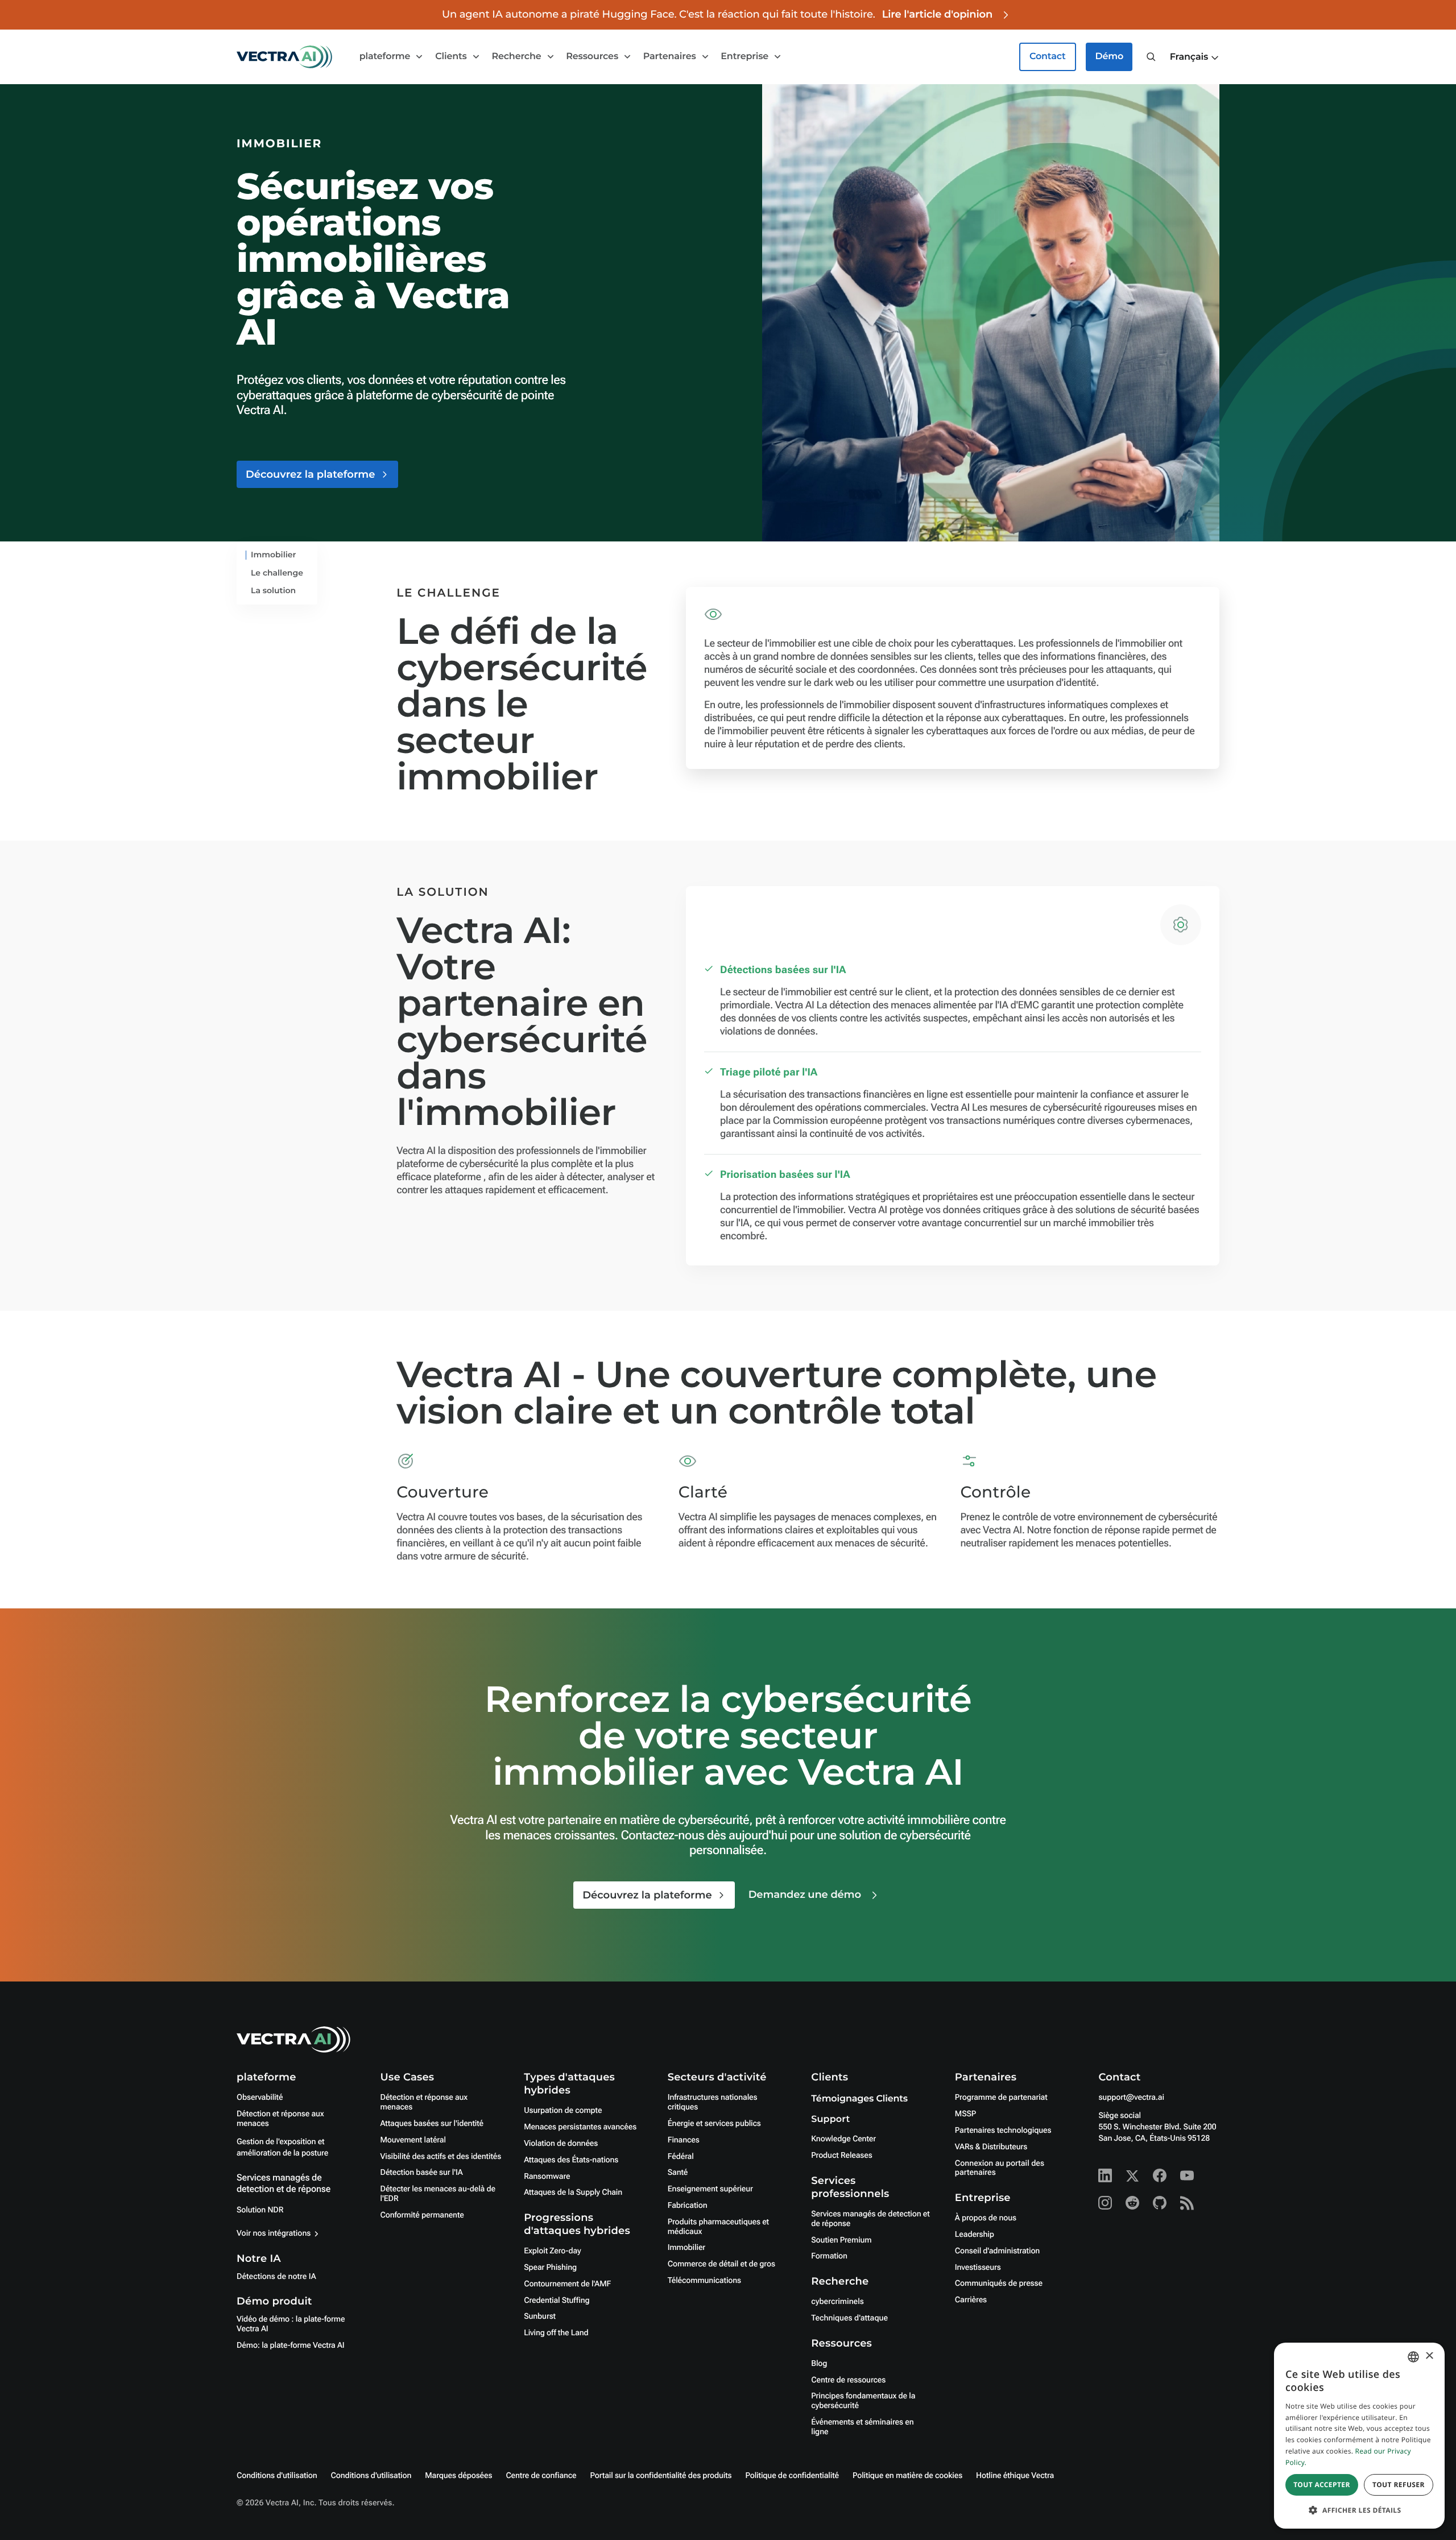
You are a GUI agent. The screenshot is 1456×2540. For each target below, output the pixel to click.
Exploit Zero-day (552, 2251)
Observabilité (260, 2098)
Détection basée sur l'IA (422, 2173)
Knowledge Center (843, 2139)
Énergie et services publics (714, 2124)
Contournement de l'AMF (567, 2284)
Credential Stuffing (557, 2301)
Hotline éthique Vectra (1015, 2476)
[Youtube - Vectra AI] (1187, 2175)
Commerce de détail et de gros (721, 2264)
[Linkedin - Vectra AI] (1105, 2175)
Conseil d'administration (997, 2251)
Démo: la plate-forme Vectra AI (291, 2345)
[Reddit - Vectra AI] (1132, 2203)
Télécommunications (704, 2281)
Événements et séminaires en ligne (862, 2427)
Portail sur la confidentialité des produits (661, 2476)
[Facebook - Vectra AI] (1160, 2175)
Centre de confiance (541, 2476)
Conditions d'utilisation (277, 2476)
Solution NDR (260, 2210)
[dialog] (1359, 2436)
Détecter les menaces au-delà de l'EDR (438, 2194)
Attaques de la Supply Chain (573, 2192)
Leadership (975, 2235)
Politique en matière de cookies (907, 2476)
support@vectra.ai (1131, 2098)
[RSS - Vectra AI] (1187, 2203)
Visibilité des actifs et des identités (441, 2157)
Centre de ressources (848, 2380)
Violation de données (561, 2144)
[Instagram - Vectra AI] (1105, 2203)
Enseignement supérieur (710, 2189)
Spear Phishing (550, 2268)
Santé (678, 2173)
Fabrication (688, 2206)
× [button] (1429, 2357)
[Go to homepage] (284, 57)
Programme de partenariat (1001, 2098)
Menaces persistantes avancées (580, 2127)
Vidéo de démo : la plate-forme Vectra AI (291, 2324)
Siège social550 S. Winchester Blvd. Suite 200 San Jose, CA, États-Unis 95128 (1157, 2127)
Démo (1109, 57)
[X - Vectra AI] (1132, 2175)
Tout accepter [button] (1322, 2485)
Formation (829, 2256)
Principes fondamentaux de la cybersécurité (863, 2401)
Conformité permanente (422, 2215)
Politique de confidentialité (793, 2476)
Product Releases (841, 2156)
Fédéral (681, 2157)
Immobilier (686, 2248)
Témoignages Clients (859, 2099)
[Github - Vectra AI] (1160, 2203)
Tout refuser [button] (1399, 2485)
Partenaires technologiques (1003, 2131)
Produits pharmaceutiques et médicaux (718, 2227)
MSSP (965, 2114)
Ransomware (547, 2177)
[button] (1195, 57)
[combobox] (1413, 2357)
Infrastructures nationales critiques (713, 2102)
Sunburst (540, 2316)
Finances (684, 2140)
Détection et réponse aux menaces (280, 2119)
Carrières (971, 2300)
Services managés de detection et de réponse (284, 2183)
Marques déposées (458, 2476)
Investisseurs (978, 2268)
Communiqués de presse (999, 2283)
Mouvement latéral (413, 2140)
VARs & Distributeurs (991, 2147)
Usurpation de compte (563, 2111)
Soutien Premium (841, 2240)
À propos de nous (986, 2218)
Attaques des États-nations (571, 2160)
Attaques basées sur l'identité (432, 2124)
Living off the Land (556, 2333)
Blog (819, 2364)
